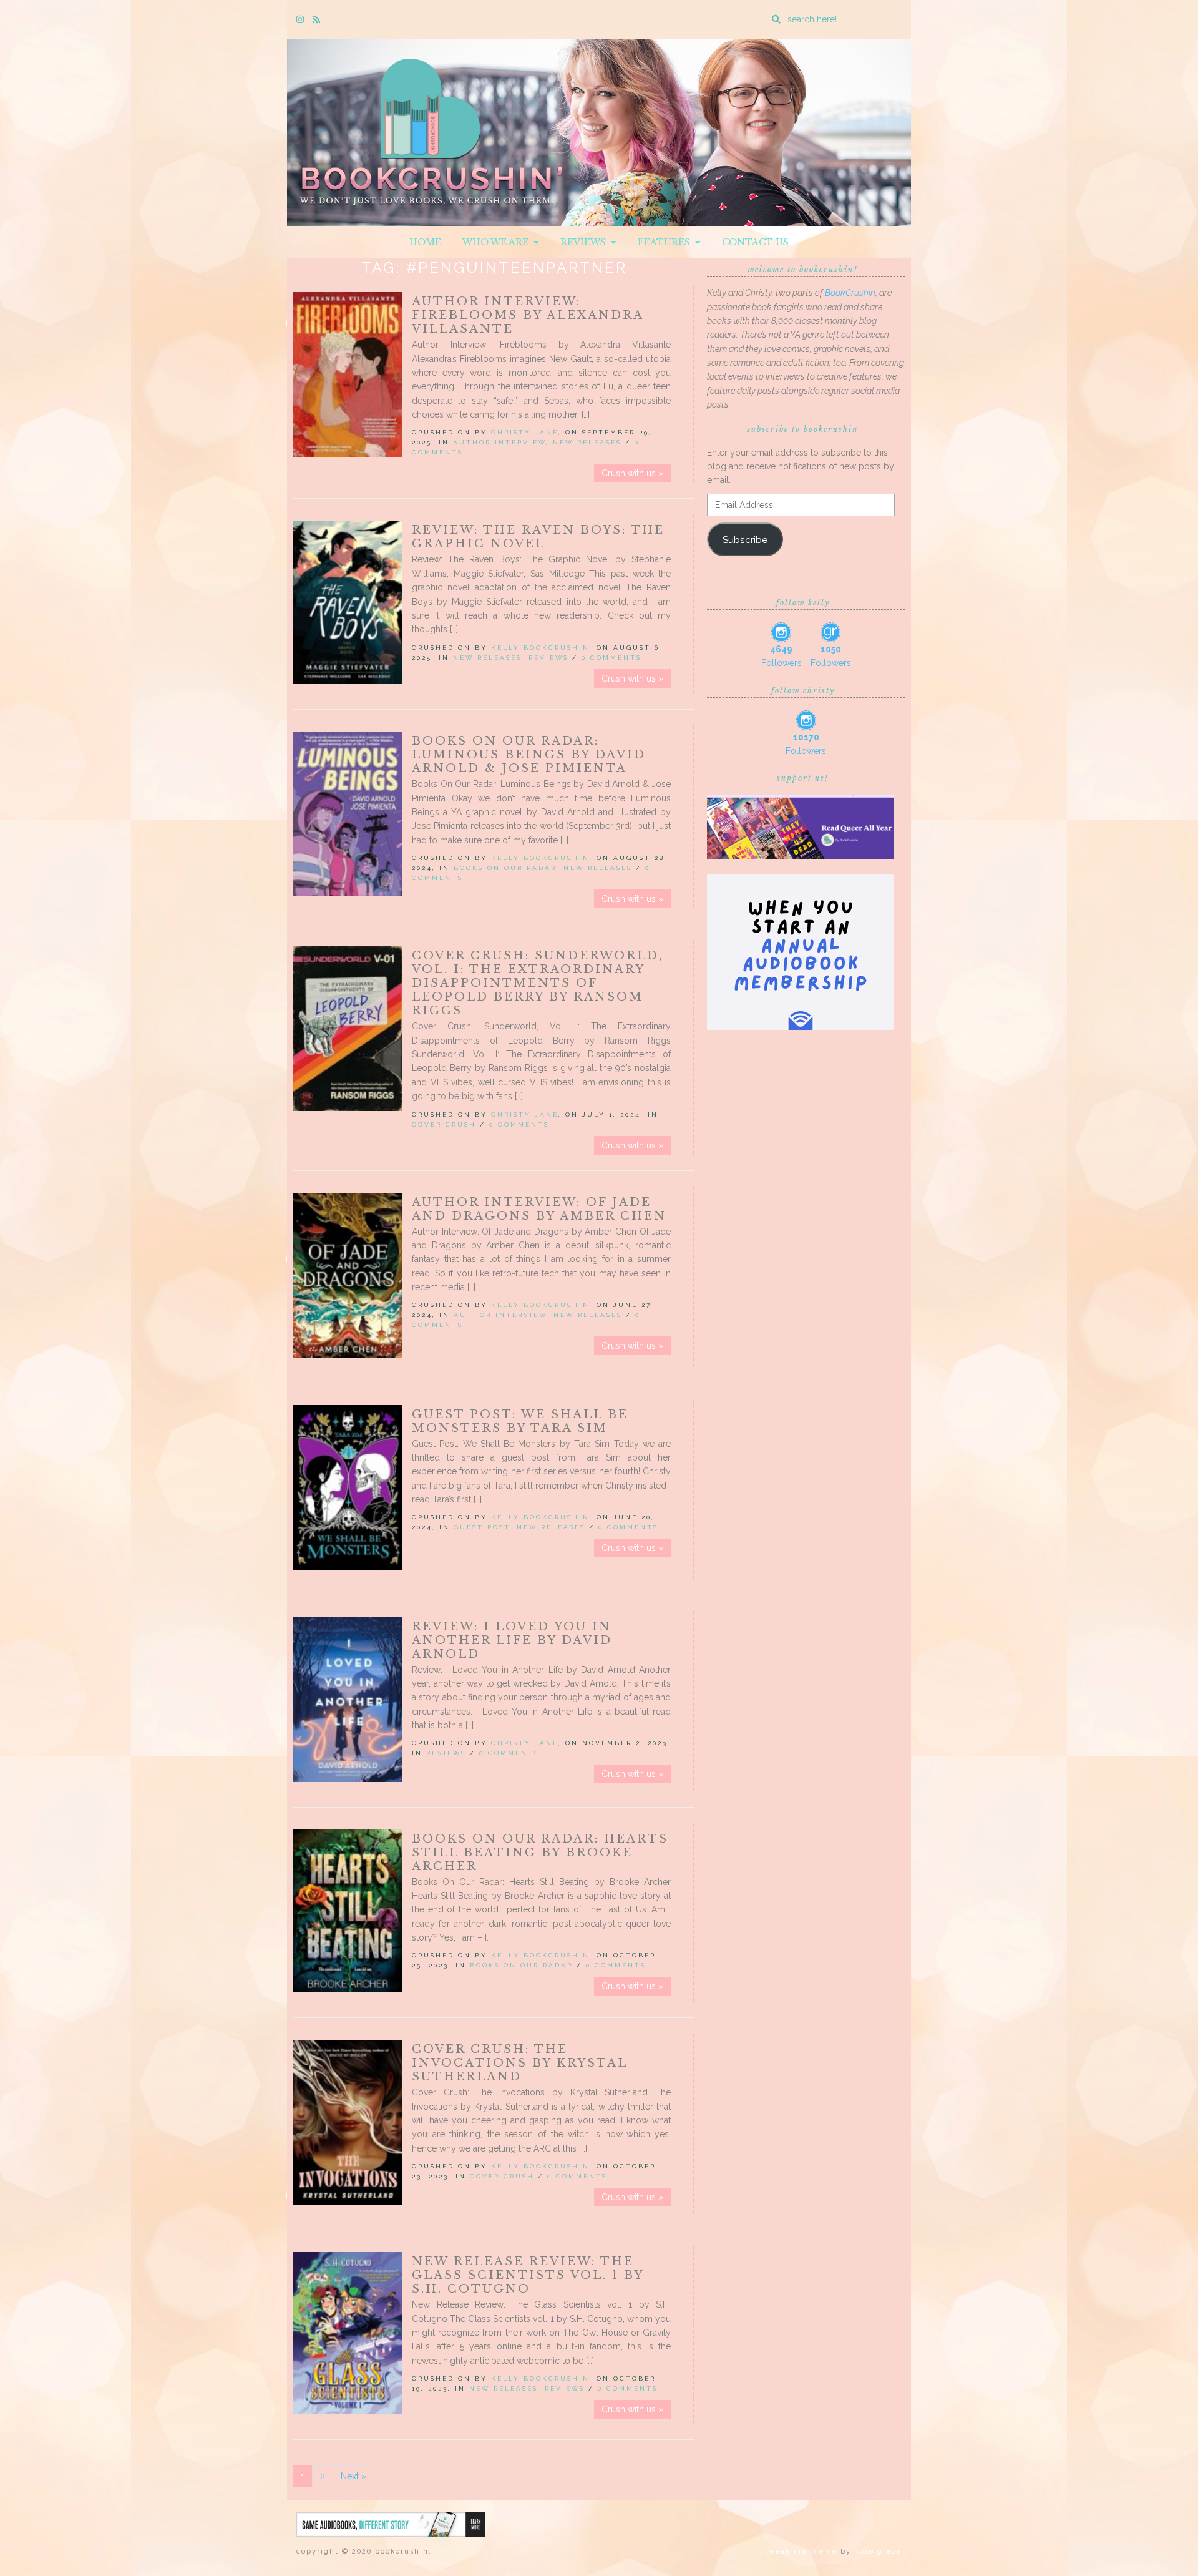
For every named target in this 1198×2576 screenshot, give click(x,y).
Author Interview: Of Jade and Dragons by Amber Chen (539, 1209)
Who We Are (498, 242)
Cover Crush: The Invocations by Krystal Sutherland (519, 2063)
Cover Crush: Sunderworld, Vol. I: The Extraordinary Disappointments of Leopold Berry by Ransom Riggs (538, 983)
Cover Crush (444, 1124)
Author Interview (499, 442)
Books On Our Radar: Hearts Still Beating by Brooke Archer (540, 1853)
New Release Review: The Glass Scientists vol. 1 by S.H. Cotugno (528, 2275)
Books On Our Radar (505, 868)
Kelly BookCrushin (540, 648)
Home (425, 242)
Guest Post (482, 1527)
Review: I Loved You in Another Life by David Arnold (512, 1640)
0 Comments (611, 658)
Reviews (586, 242)
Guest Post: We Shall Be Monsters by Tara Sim (520, 1421)
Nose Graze (878, 2551)
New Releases (587, 442)
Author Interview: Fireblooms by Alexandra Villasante (528, 315)
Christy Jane (525, 432)
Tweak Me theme (801, 2551)
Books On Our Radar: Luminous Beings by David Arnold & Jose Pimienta (529, 755)
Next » (353, 2476)
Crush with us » (632, 473)
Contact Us (755, 242)
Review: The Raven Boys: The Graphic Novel (538, 537)
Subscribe (745, 540)
